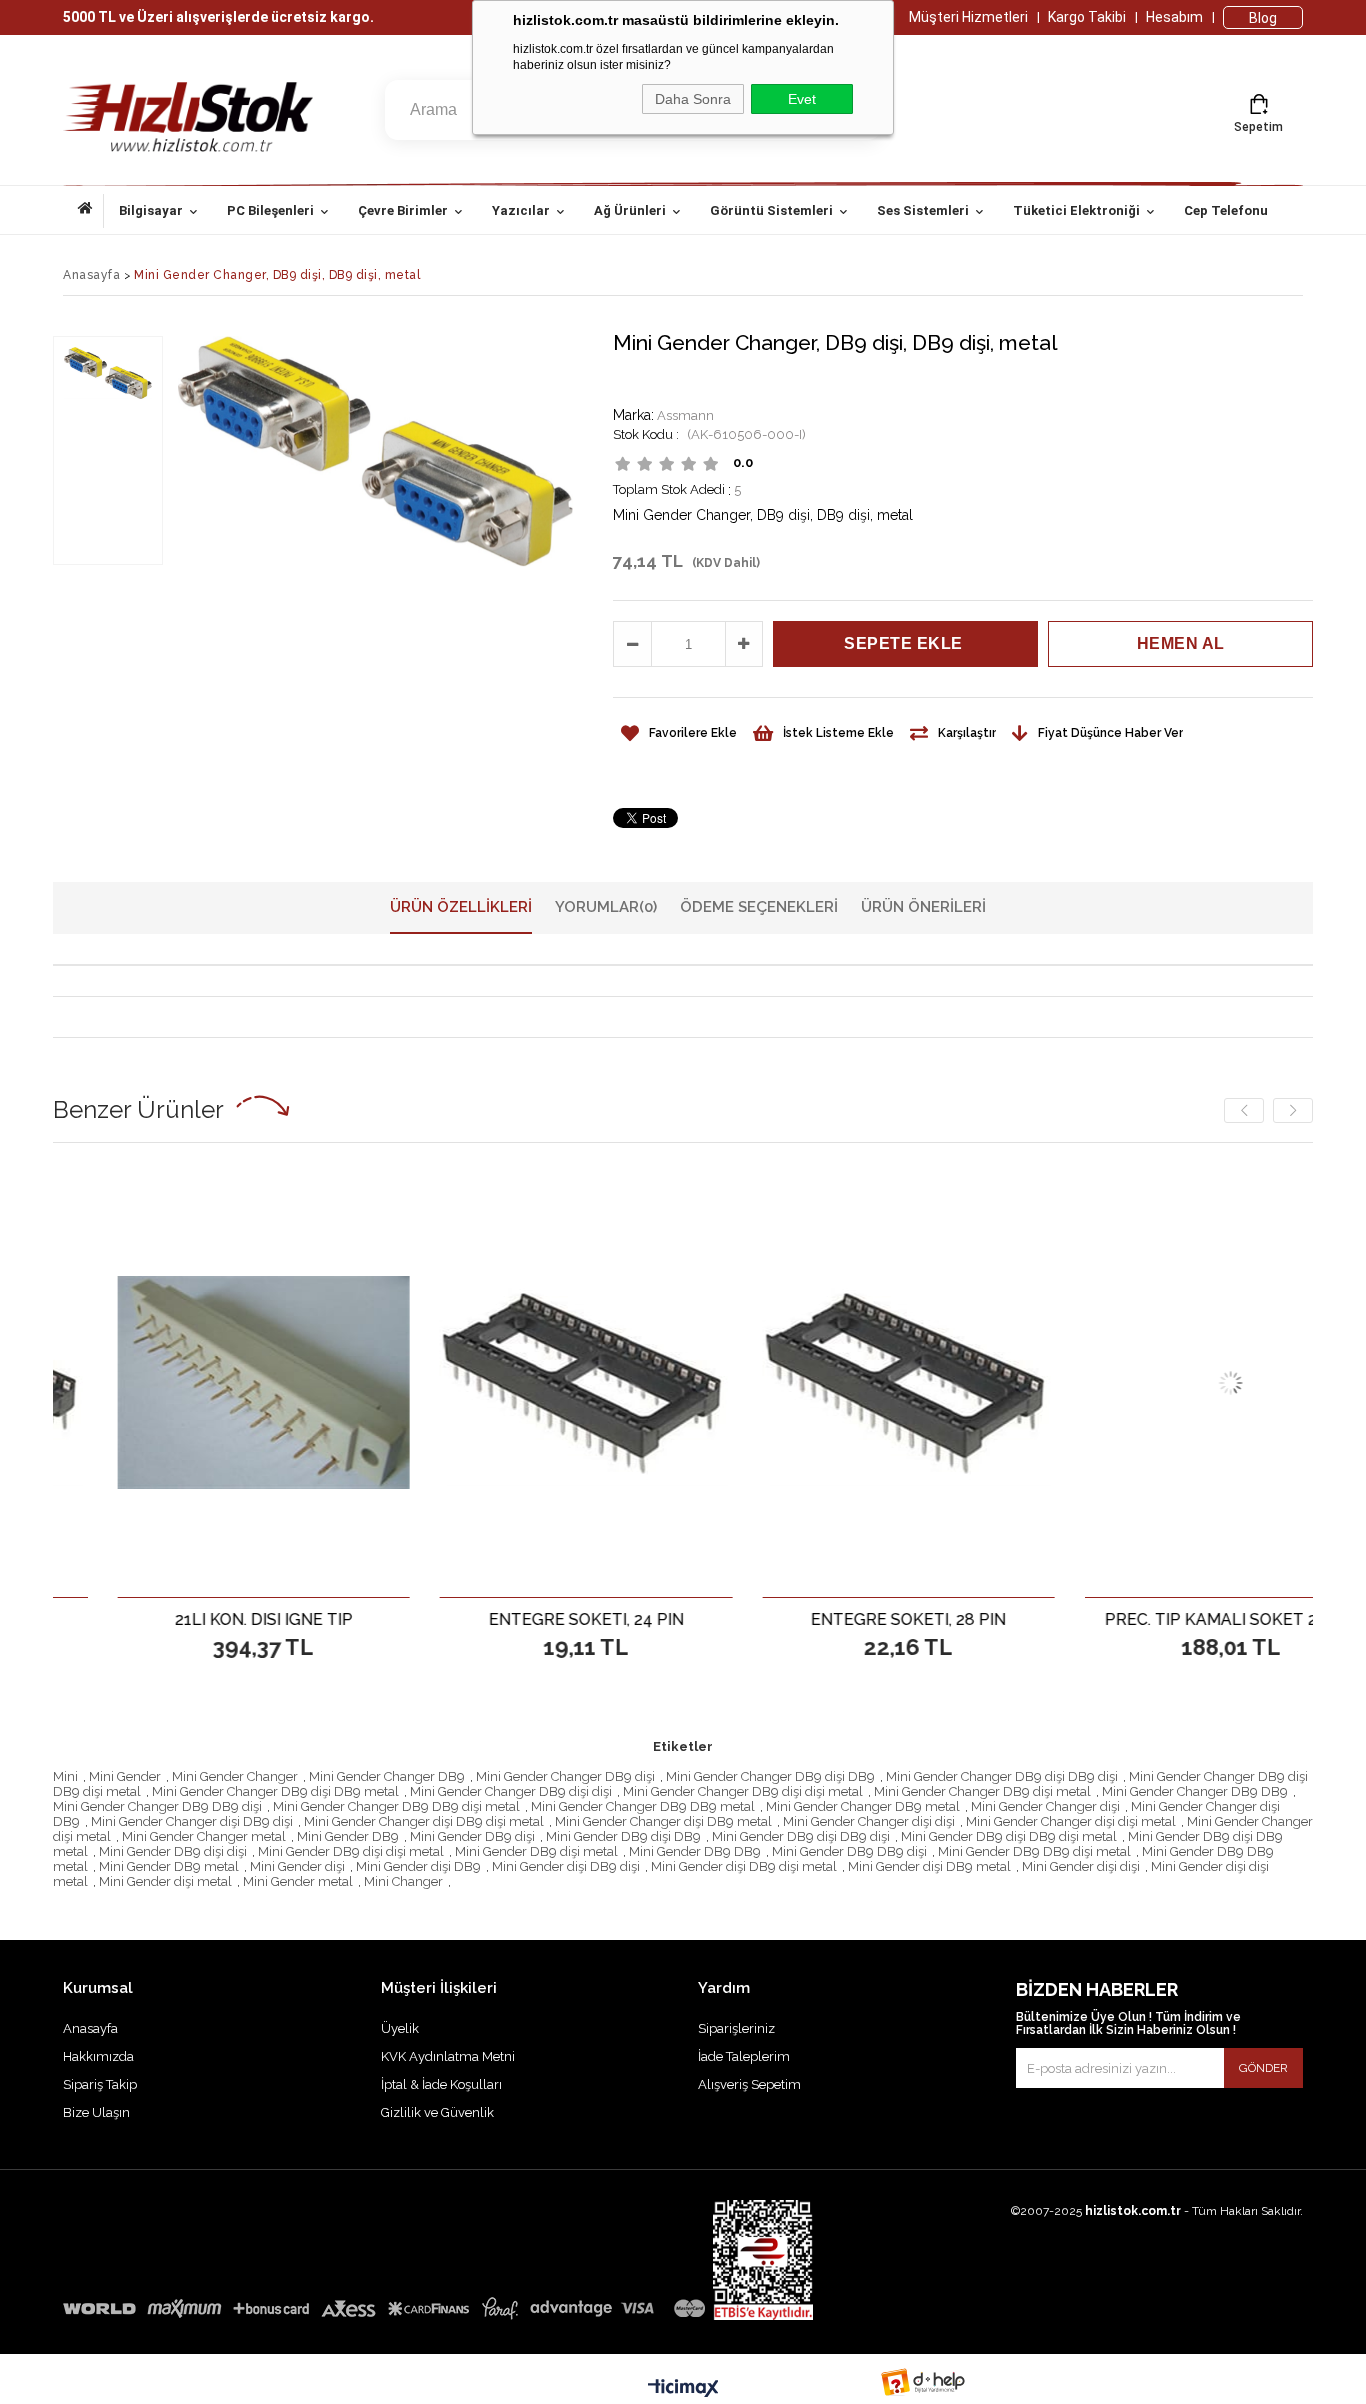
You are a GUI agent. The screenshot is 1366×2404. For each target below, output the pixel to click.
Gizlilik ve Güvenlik (437, 2112)
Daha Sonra (693, 99)
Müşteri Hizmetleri (968, 17)
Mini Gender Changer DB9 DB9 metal (643, 1806)
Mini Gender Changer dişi (1045, 1806)
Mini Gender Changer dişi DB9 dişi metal (424, 1821)
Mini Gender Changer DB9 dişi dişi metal (743, 1791)
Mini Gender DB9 (348, 1836)
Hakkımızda (98, 2056)
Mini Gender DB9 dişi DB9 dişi (801, 1836)
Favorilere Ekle (201, 1618)
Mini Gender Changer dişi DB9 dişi (192, 1821)
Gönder (1263, 2068)
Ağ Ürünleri (630, 210)
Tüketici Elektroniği (1076, 210)
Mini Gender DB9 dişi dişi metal (351, 1851)
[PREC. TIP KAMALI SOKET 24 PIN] (1168, 1382)
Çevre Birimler (403, 210)
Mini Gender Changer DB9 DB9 (1195, 1791)
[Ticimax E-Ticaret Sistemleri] (683, 2389)
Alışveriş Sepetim (749, 2084)
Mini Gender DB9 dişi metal (536, 1851)
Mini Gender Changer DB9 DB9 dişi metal (396, 1806)
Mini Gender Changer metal (204, 1836)
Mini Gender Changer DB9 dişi (565, 1776)
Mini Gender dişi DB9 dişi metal (744, 1866)
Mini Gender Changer (235, 1776)
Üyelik (400, 2028)
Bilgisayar (151, 210)
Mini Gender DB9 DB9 (695, 1851)
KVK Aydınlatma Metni (448, 2056)
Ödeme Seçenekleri (759, 907)
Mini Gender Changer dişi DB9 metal (663, 1821)
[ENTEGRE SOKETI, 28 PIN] (846, 1382)
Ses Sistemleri (923, 210)
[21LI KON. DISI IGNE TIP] (201, 1382)
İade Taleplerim (744, 2056)
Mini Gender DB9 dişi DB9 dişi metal (1009, 1836)
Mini (65, 1776)
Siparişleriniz (736, 2028)
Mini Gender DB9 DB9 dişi (849, 1851)
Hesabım (1174, 17)
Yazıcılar (521, 210)
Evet (802, 99)
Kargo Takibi (1087, 17)
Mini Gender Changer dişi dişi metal (1071, 1821)
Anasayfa (91, 211)
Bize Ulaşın (96, 2112)
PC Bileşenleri (270, 210)
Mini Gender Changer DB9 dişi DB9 (770, 1776)
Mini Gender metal (298, 1881)
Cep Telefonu (1226, 210)
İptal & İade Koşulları (441, 2084)
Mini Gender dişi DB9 (418, 1866)
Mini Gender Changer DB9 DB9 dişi (157, 1806)
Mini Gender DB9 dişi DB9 (623, 1836)
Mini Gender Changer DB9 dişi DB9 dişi (1002, 1776)
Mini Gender (125, 1776)
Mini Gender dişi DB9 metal (929, 1866)
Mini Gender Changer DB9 (387, 1776)
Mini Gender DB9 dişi (472, 1836)
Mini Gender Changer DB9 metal (863, 1806)
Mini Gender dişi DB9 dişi (566, 1866)
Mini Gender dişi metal (165, 1881)
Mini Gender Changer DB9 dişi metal (982, 1791)
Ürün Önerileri (923, 907)
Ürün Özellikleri (461, 907)
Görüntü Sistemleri (771, 210)
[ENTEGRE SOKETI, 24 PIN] (523, 1382)
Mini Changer (403, 1881)
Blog (1263, 18)
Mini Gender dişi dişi (1081, 1866)
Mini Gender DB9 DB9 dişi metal (1034, 1851)
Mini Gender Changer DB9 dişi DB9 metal (275, 1791)
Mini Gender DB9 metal (169, 1866)
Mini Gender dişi (297, 1866)
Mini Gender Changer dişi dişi (869, 1821)
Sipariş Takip (100, 2084)
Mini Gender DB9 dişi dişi (173, 1851)
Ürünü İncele (271, 1618)
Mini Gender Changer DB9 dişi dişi (511, 1791)
